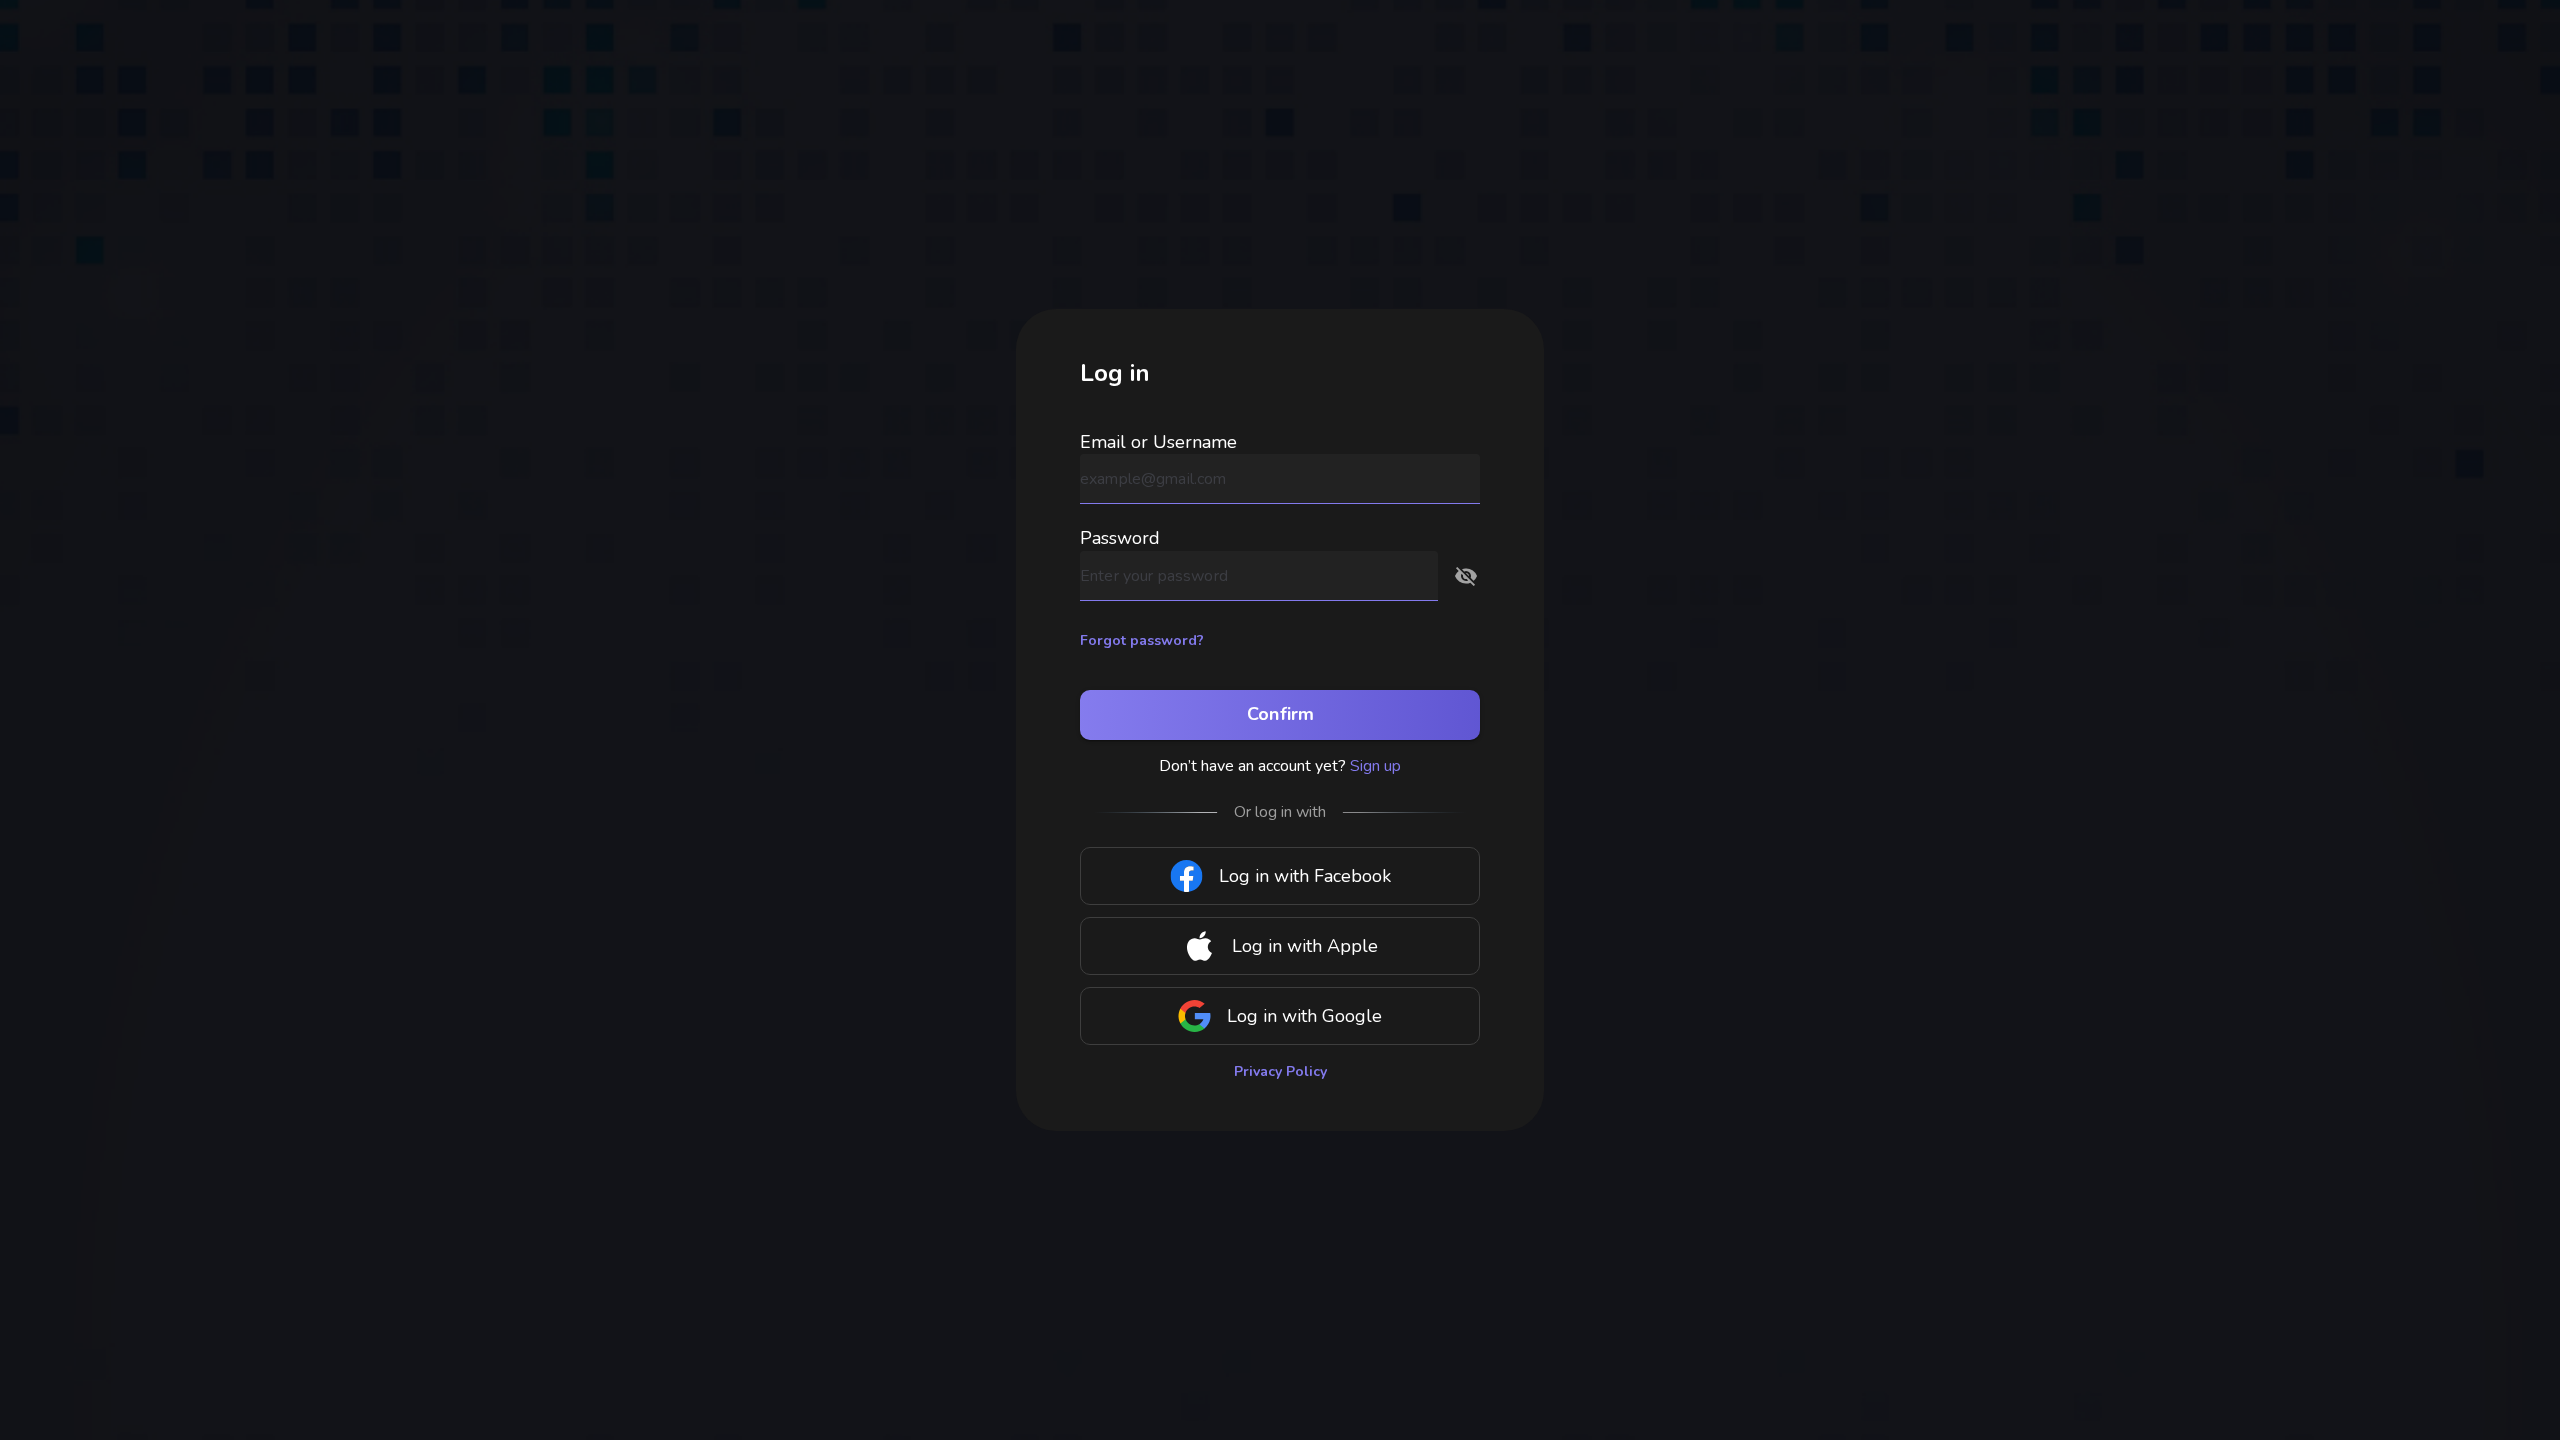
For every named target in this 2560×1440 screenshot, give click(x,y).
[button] (1466, 576)
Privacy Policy (1280, 1071)
